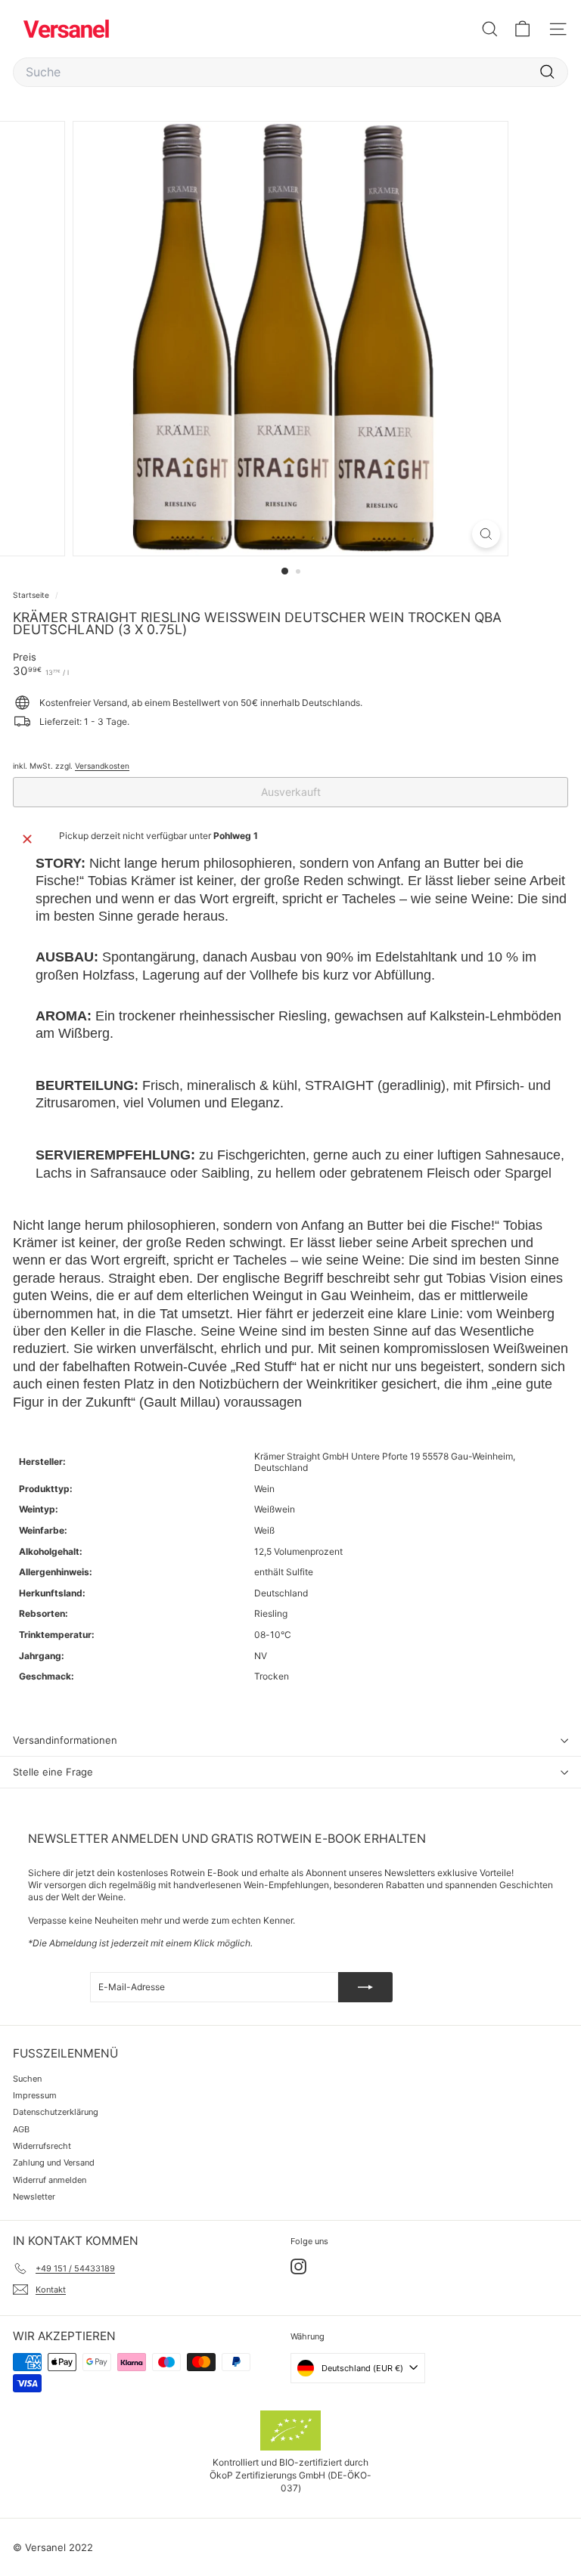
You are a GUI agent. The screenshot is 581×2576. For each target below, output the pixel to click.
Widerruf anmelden (50, 2180)
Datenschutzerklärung (56, 2112)
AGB (21, 2129)
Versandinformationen (65, 1740)
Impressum (35, 2095)
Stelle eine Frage (53, 1772)
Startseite (32, 595)
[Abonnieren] (365, 1987)
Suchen (27, 2079)
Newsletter (34, 2197)
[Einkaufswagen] (522, 29)
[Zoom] (486, 534)
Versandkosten (102, 766)
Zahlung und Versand (54, 2163)
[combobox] (290, 72)
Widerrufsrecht (42, 2146)
